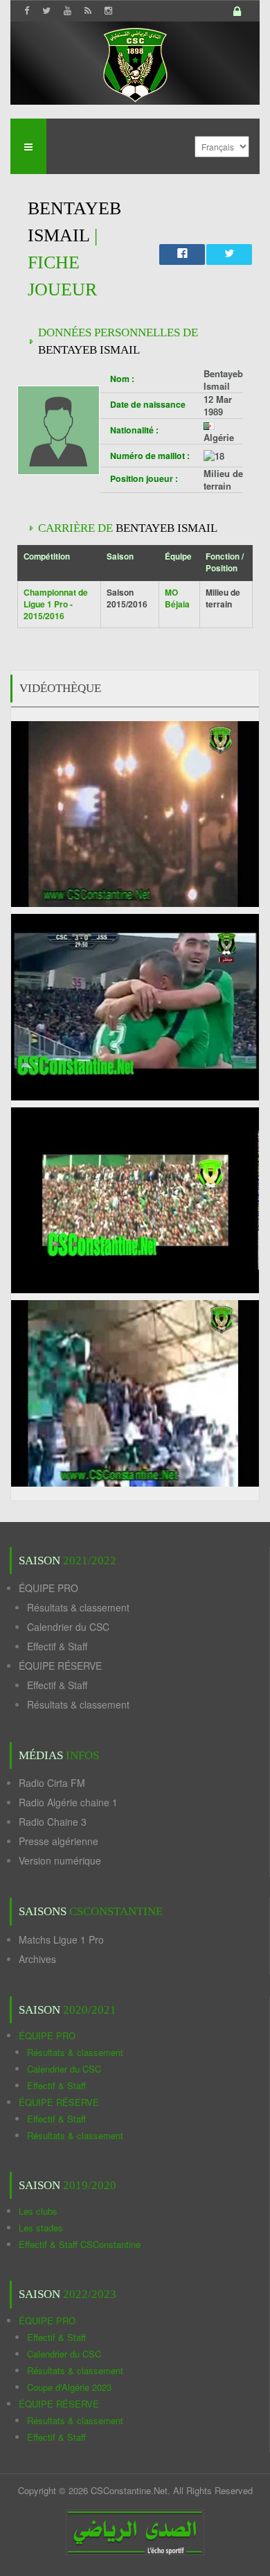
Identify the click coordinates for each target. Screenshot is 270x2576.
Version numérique (60, 1860)
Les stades (41, 2228)
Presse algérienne (58, 1841)
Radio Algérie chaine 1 (68, 1802)
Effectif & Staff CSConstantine (80, 2244)
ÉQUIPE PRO (48, 1588)
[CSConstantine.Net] (135, 63)
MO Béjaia (177, 598)
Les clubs (38, 2211)
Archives (37, 1959)
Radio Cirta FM (52, 1783)
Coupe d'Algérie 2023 (69, 2387)
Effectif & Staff (57, 1646)
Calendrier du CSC (68, 1627)
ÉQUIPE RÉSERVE (60, 1666)
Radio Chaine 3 (53, 1822)
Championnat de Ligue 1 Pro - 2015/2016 (56, 604)
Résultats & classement (78, 1607)
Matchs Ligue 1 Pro (61, 1939)
